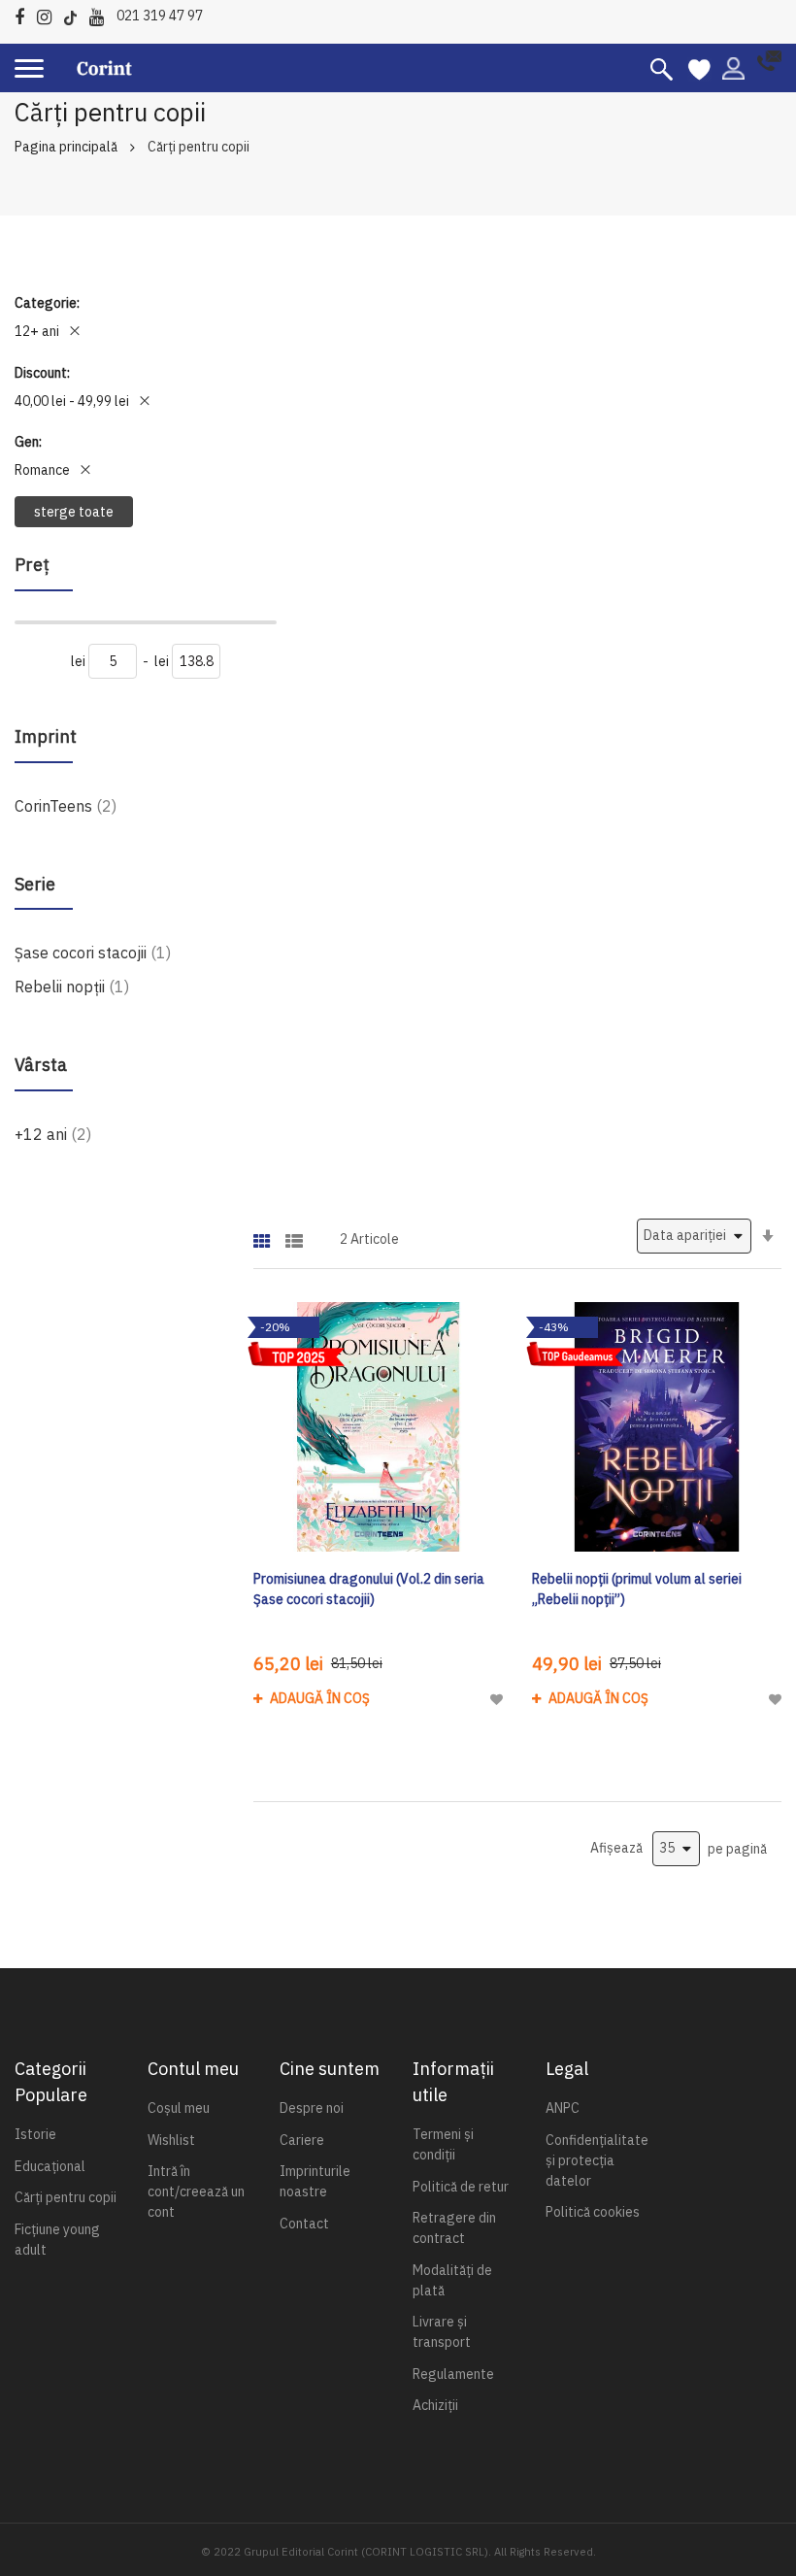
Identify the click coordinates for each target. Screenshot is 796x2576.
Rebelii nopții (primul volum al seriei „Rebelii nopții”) (637, 1589)
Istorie (35, 2134)
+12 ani (53, 1134)
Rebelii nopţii (72, 986)
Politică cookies (593, 2212)
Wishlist (171, 2140)
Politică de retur (461, 2187)
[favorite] (699, 68)
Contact (304, 2224)
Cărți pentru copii (66, 2197)
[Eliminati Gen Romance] (85, 470)
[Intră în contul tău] (733, 67)
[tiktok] (75, 14)
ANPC (563, 2108)
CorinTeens (66, 805)
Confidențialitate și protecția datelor (597, 2160)
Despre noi (312, 2108)
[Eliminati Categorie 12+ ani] (75, 331)
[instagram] (49, 14)
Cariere (302, 2140)
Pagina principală (66, 147)
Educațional (50, 2166)
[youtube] (101, 14)
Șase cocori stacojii (93, 952)
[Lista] (294, 1235)
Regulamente (453, 2374)
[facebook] (24, 14)
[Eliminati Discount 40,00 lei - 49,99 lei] (145, 401)
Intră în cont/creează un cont (196, 2191)
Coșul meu (179, 2108)
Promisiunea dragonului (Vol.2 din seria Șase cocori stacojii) (369, 1589)
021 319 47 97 (160, 16)
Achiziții (435, 2405)
